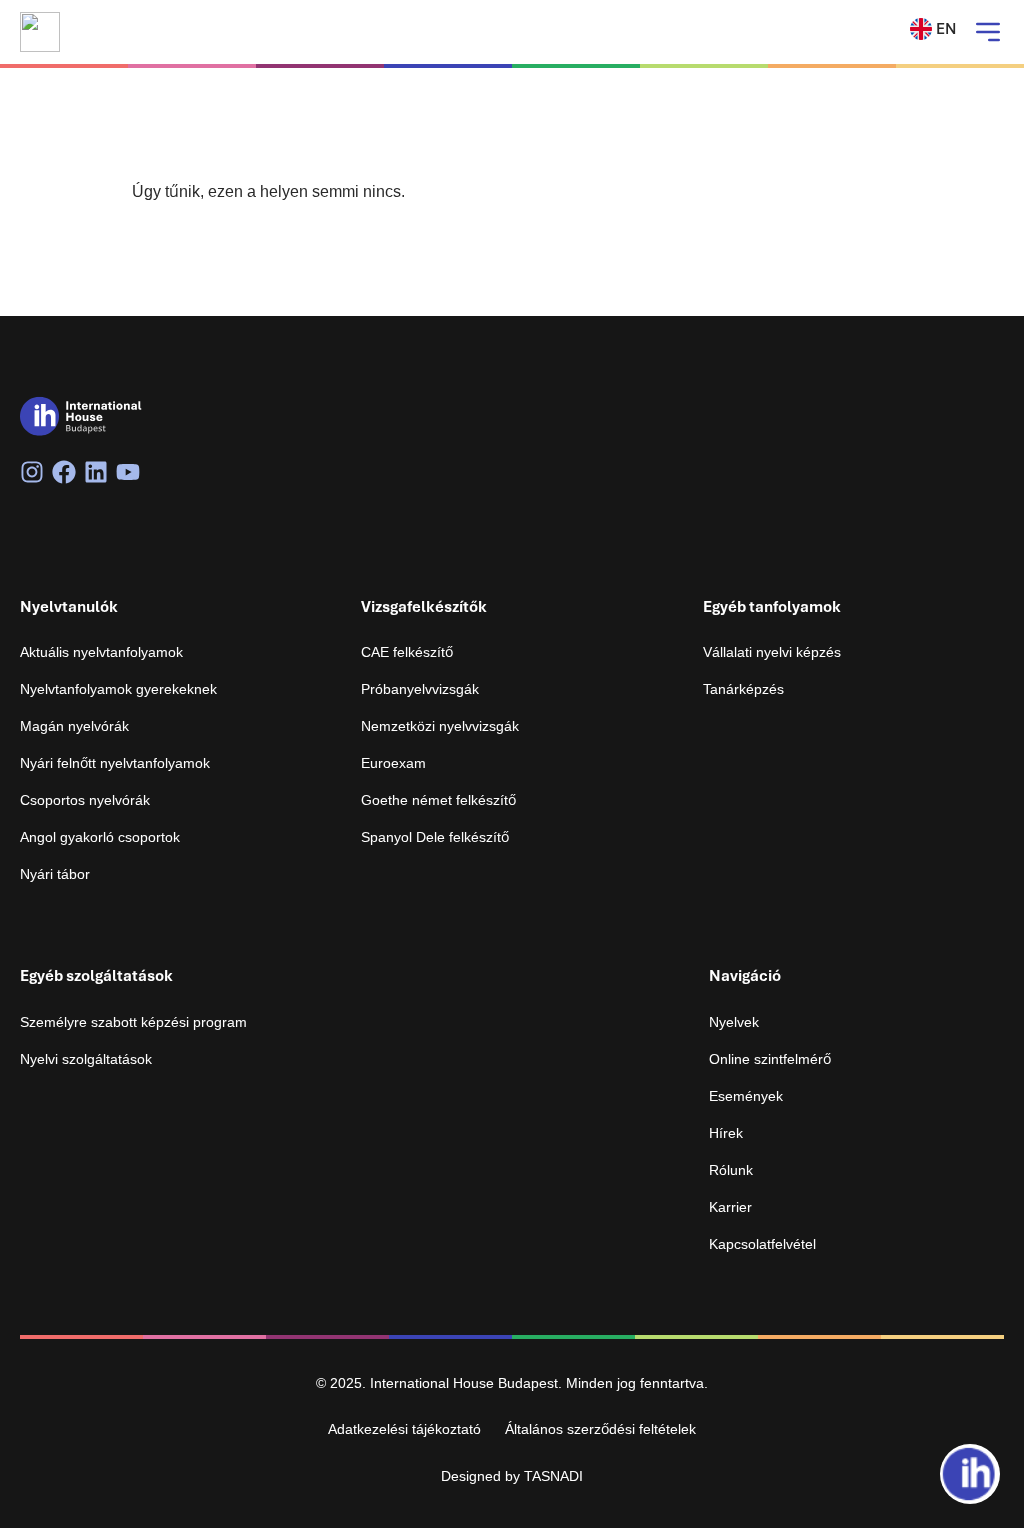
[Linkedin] (96, 472)
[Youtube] (128, 472)
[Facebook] (64, 472)
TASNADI (553, 1476)
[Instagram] (32, 472)
